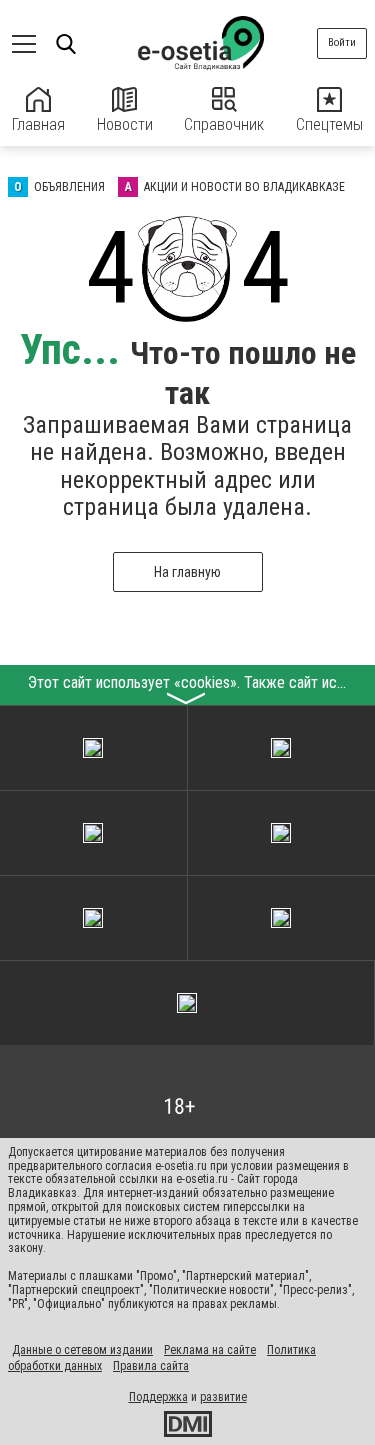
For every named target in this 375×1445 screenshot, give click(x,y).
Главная (38, 124)
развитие (223, 1397)
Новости (125, 124)
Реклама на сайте (210, 1350)
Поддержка (158, 1397)
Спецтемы (329, 124)
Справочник (224, 124)
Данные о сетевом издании (82, 1350)
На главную (187, 572)
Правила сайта (151, 1366)
